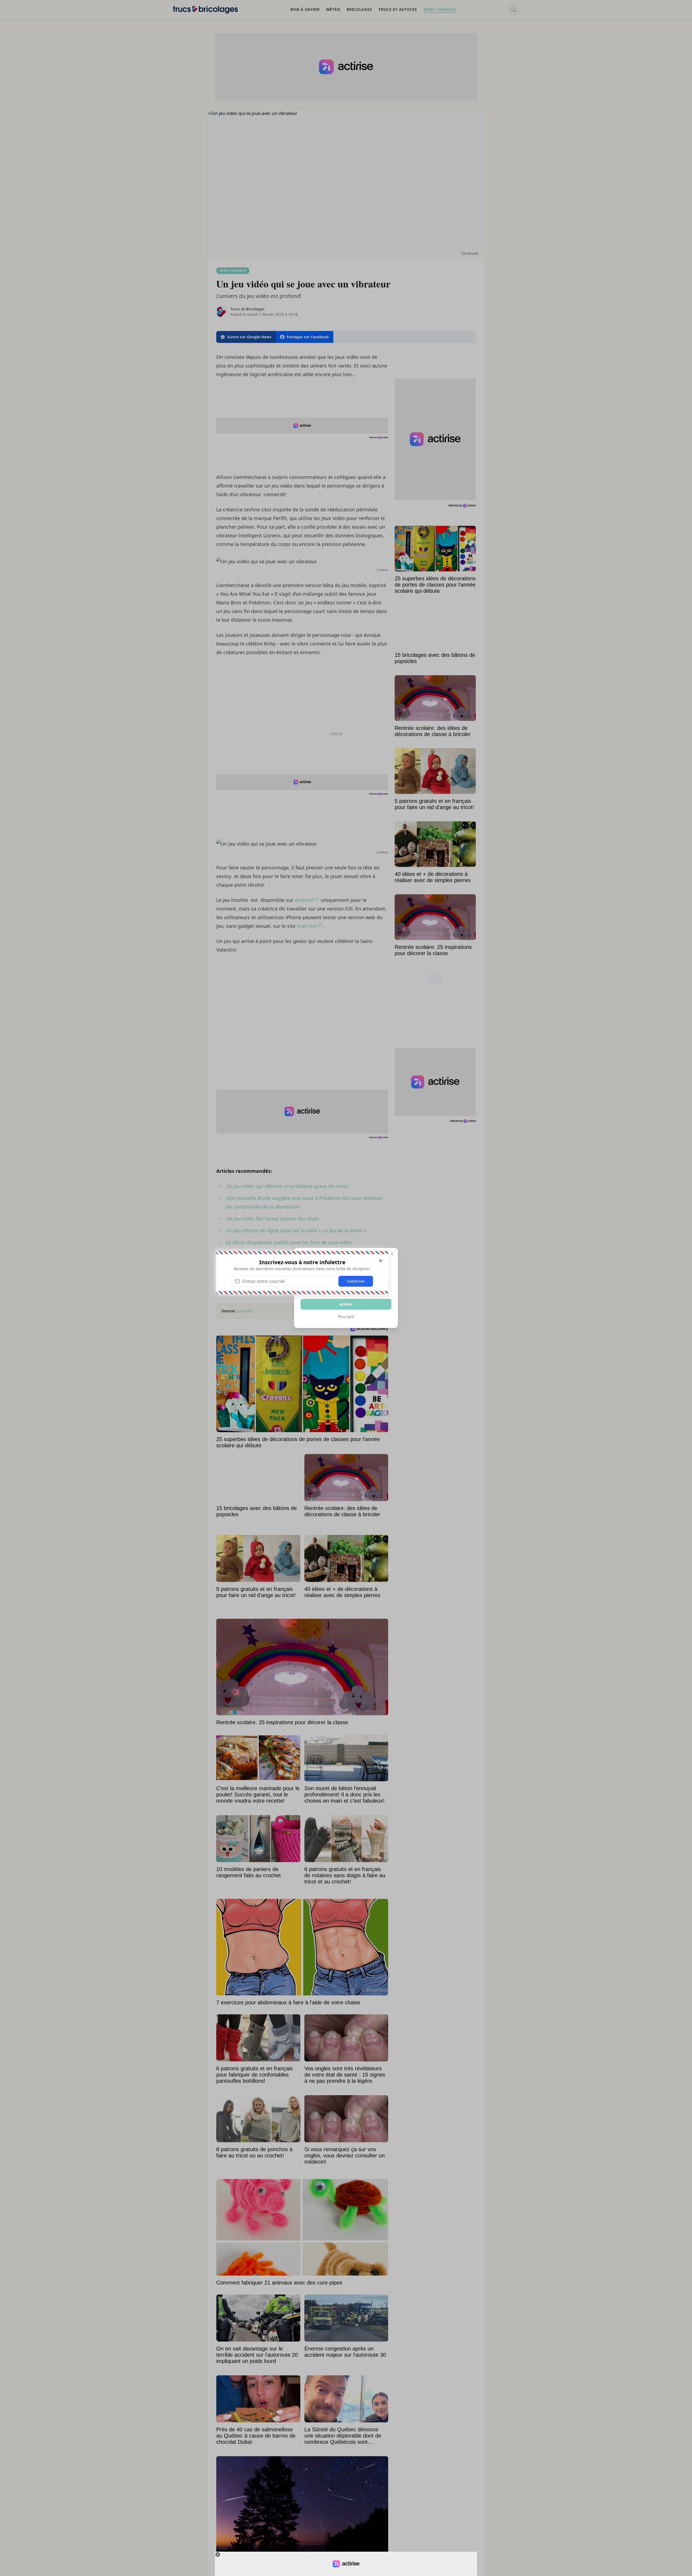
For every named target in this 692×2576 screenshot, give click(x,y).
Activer (346, 1304)
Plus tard (346, 1317)
